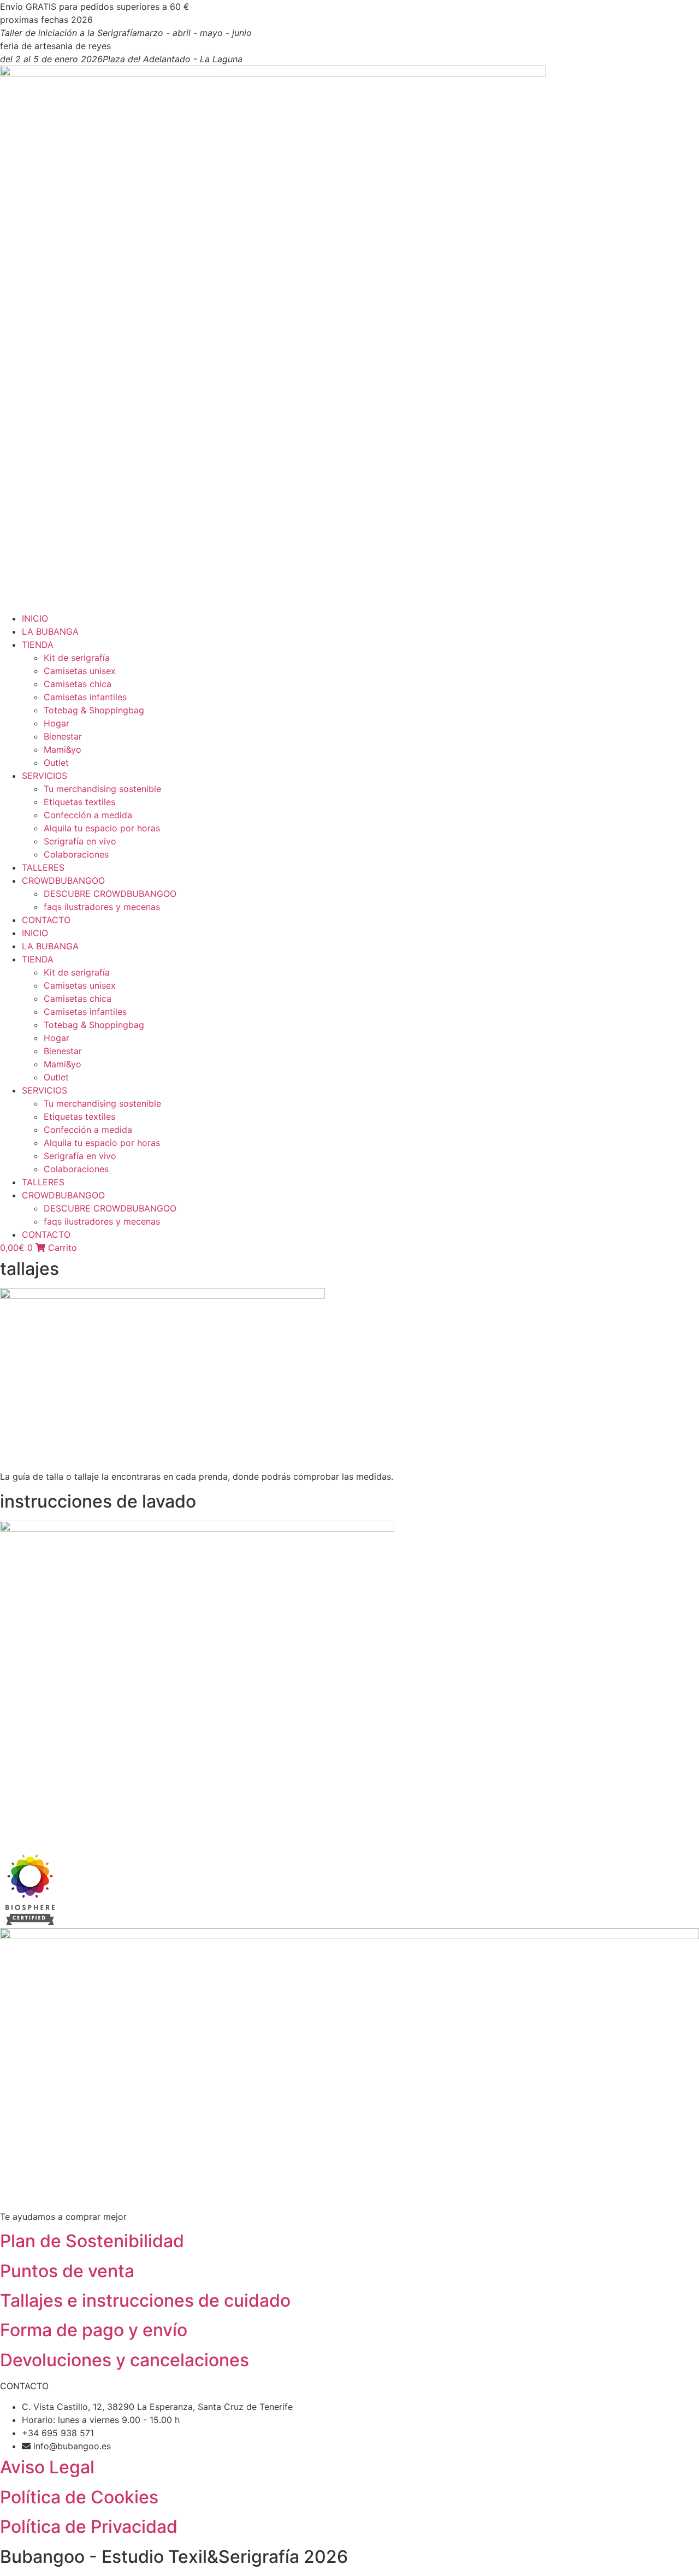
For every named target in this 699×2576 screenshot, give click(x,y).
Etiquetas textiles (79, 802)
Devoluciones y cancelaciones (125, 2360)
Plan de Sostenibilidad (92, 2241)
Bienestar (63, 736)
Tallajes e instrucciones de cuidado (145, 2300)
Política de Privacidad (89, 2527)
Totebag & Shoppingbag (94, 710)
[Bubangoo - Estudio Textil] (27, 1922)
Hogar (57, 723)
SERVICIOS (45, 776)
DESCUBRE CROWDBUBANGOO (110, 894)
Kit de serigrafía (77, 658)
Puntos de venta (67, 2271)
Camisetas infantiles (85, 697)
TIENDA (38, 645)
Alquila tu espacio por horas (102, 828)
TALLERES (43, 867)
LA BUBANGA (50, 631)
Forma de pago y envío (94, 2330)
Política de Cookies (79, 2497)
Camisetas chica (78, 684)
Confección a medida (88, 815)
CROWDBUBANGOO (63, 881)
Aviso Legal (47, 2467)
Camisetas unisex (80, 671)
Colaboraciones (76, 854)
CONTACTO (46, 920)
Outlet (56, 763)
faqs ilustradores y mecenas (102, 907)
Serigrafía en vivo (80, 841)
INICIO (35, 618)
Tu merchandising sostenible (102, 789)
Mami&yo (63, 749)
